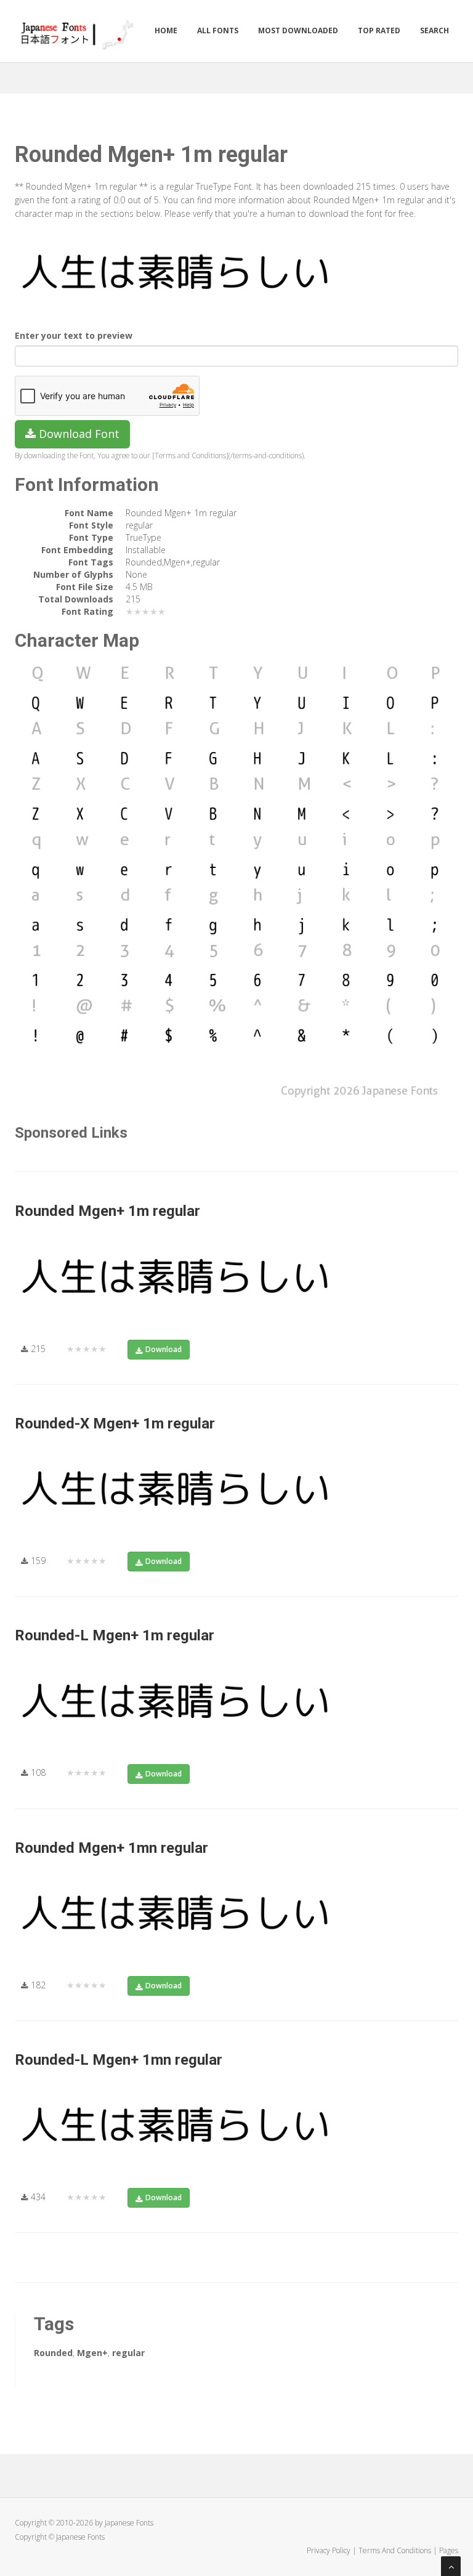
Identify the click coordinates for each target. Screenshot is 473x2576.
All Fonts (218, 30)
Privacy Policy (329, 2550)
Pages (449, 2550)
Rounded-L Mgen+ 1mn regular (119, 2060)
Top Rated (379, 30)
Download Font (78, 434)
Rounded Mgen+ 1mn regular (111, 1848)
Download (164, 1349)
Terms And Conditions (395, 2550)
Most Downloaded (298, 30)
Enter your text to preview (74, 335)
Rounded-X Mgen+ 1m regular (115, 1424)
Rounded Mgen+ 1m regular (107, 1211)
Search (435, 30)
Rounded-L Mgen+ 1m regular (115, 1635)
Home (166, 30)
